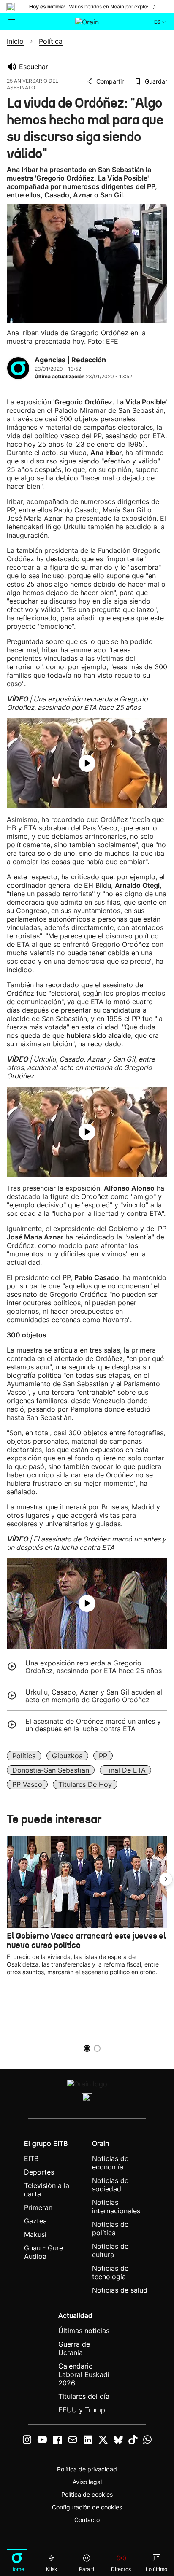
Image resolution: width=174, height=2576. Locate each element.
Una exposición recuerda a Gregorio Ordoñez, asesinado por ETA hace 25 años (94, 1667)
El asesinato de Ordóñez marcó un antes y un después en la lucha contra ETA (93, 1725)
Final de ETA (125, 1770)
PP (103, 1756)
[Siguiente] (155, 7)
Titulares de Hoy (85, 1784)
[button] (166, 1879)
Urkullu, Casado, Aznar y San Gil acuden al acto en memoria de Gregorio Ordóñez (94, 1696)
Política (24, 1756)
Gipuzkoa (67, 1756)
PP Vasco (27, 1784)
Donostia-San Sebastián (51, 1770)
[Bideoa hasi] (87, 763)
